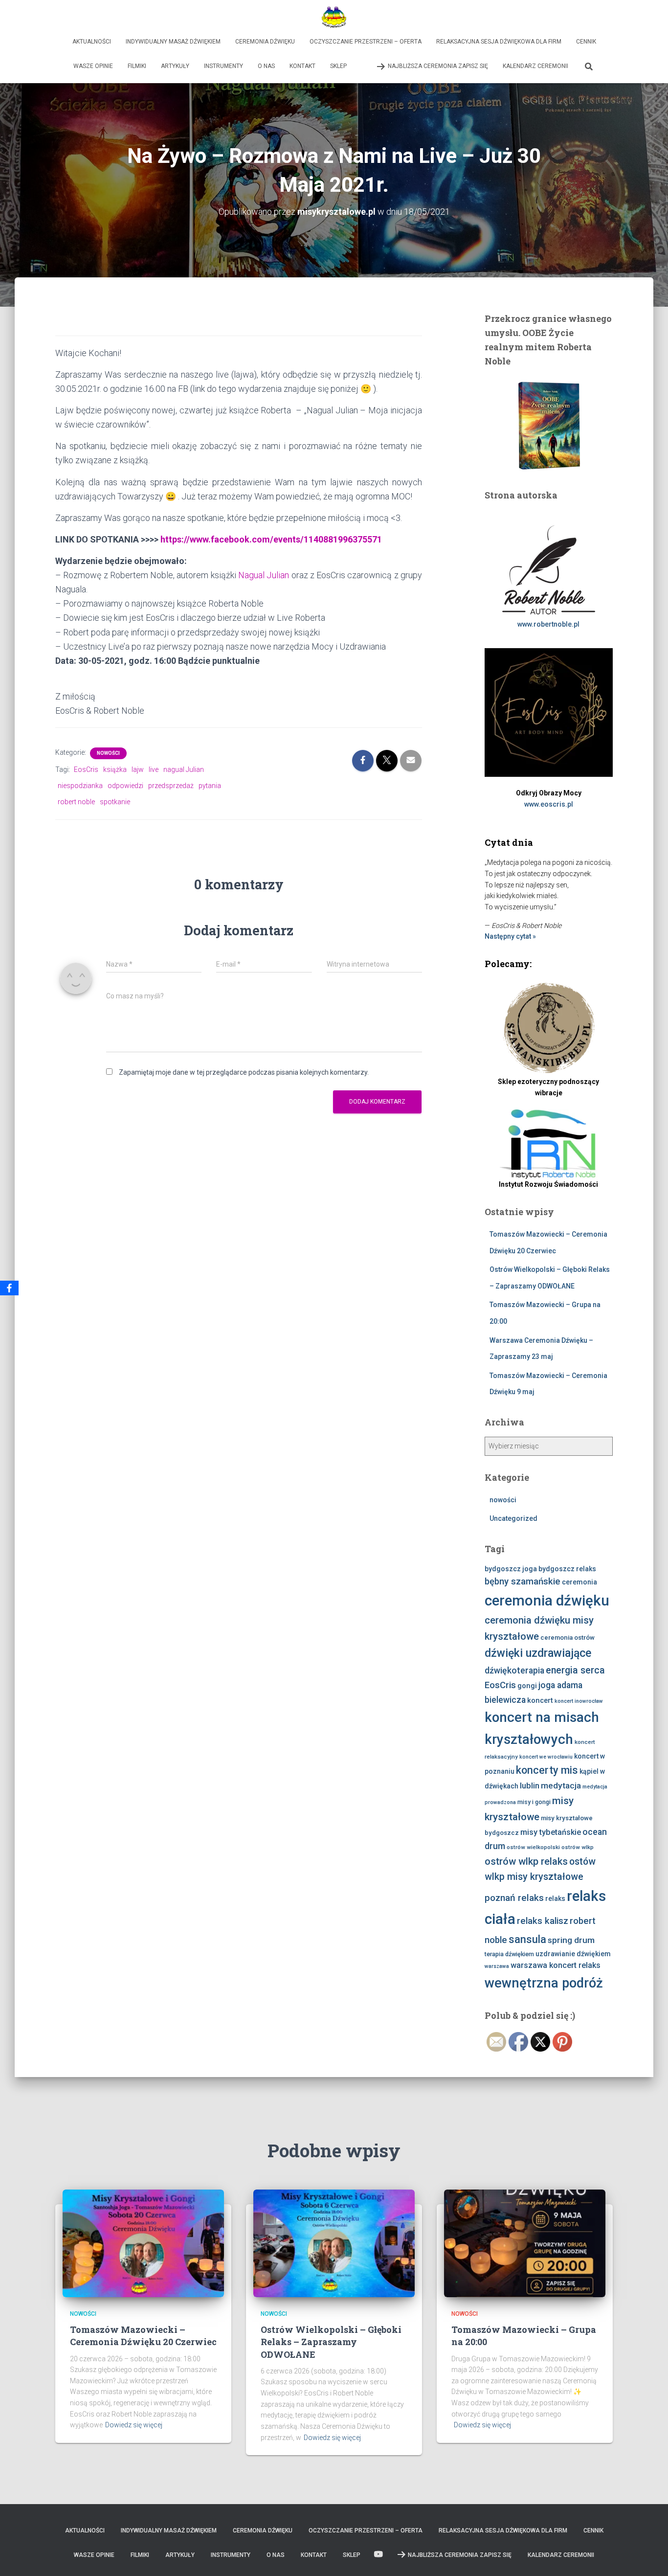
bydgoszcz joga (511, 1569)
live (154, 769)
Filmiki (137, 66)
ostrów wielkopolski (533, 1847)
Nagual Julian (264, 575)
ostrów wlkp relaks (526, 1861)
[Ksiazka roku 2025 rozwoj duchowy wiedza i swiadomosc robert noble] (549, 425)
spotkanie (115, 802)
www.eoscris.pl (549, 804)
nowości (108, 753)
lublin (530, 1785)
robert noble (76, 802)
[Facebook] (9, 1288)
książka (115, 769)
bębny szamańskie (523, 1582)
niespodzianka (80, 786)
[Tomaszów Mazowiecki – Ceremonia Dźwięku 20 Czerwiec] (143, 2242)
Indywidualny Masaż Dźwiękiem (173, 42)
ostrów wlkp (578, 1847)
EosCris (86, 769)
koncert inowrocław (579, 1701)
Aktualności (92, 42)
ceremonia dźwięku (547, 1601)
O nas (266, 66)
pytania (210, 786)
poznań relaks (514, 1898)
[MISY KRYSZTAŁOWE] (334, 17)
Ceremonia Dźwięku (265, 42)
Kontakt (302, 66)
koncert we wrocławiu (546, 1757)
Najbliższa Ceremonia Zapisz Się (438, 66)
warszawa (497, 1966)
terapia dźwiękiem (509, 1954)
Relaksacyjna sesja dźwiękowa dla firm (499, 42)
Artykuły (175, 66)
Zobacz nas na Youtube (361, 66)
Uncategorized (513, 1518)
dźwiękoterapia (514, 1671)
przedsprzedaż (171, 786)
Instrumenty (223, 66)
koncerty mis (547, 1770)
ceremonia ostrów (568, 1638)
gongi (527, 1686)
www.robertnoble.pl (548, 624)
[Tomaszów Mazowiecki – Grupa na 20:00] (525, 2242)
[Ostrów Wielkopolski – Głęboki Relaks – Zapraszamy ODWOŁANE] (334, 2242)
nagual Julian (184, 769)
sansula (527, 1939)
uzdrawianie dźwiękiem (573, 1954)
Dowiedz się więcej (134, 2425)
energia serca (575, 1670)
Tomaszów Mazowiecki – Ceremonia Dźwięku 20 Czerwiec (143, 2336)
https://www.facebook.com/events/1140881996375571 (271, 539)
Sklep (338, 66)
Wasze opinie (93, 66)
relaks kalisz (543, 1921)
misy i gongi (534, 1802)
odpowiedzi (125, 786)
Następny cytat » (510, 936)
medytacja (561, 1785)
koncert (540, 1700)
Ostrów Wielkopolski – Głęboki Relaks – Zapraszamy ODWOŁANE (331, 2342)
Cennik (586, 42)
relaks (555, 1898)
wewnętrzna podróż (544, 1983)
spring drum (571, 1940)
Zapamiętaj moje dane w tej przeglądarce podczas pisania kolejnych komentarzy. (244, 1072)
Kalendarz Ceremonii (535, 66)
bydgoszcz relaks (567, 1569)
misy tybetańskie (551, 1832)
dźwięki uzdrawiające (538, 1653)
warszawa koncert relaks (556, 1965)
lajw (138, 769)
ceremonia (579, 1582)
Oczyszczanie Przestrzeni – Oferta (366, 42)
